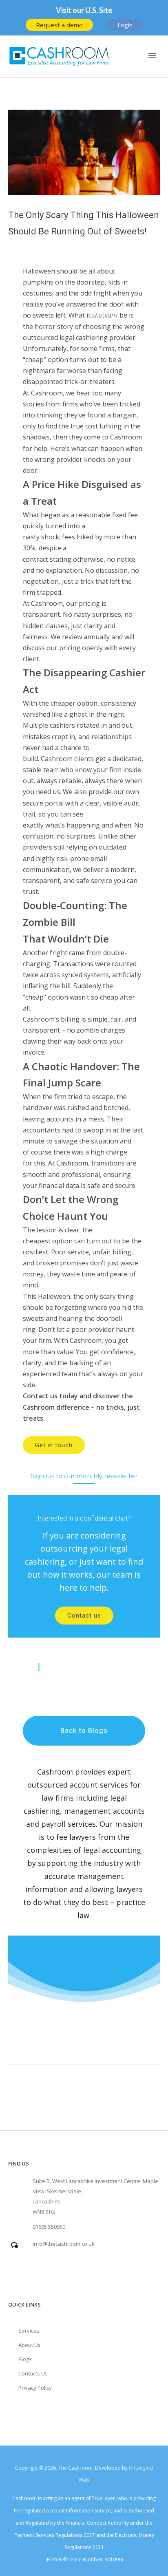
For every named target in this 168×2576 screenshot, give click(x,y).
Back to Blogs (84, 1731)
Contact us (84, 1616)
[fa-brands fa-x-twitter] (120, 1666)
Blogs (25, 2359)
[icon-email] (40, 1666)
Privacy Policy (35, 2388)
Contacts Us (33, 2373)
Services (29, 2331)
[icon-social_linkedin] (81, 1666)
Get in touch (54, 1445)
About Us (30, 2345)
